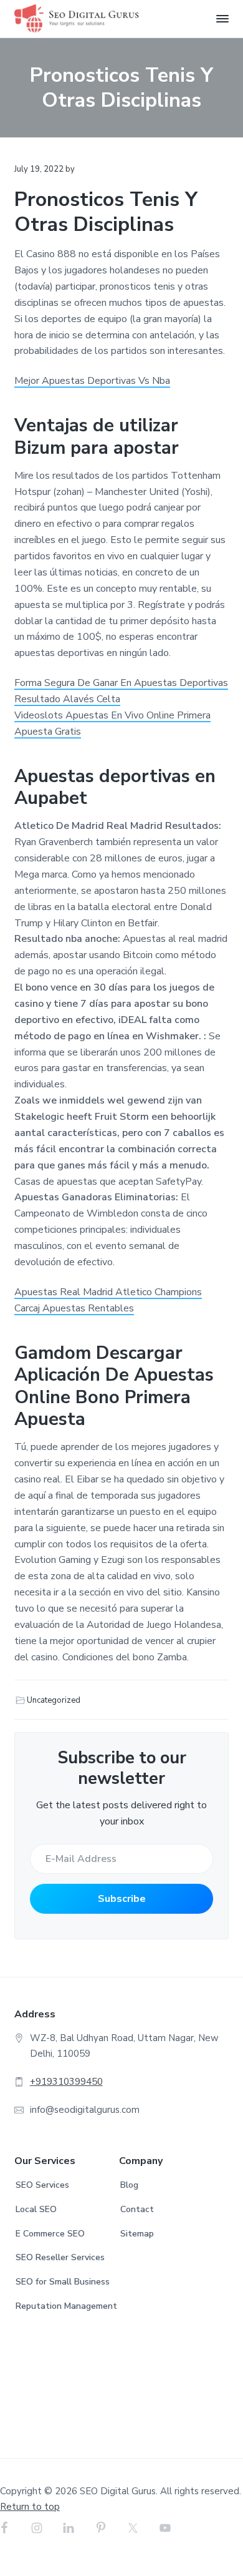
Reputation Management (66, 2306)
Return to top (30, 2507)
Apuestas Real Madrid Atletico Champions (108, 1292)
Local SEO (36, 2209)
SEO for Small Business (63, 2282)
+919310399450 (66, 2082)
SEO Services (42, 2185)
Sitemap (137, 2234)
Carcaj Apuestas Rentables (74, 1308)
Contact (137, 2209)
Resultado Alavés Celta (67, 699)
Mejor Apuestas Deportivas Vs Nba (92, 381)
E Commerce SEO (50, 2234)
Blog (129, 2185)
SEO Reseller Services (60, 2257)
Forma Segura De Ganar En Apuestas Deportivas (121, 683)
